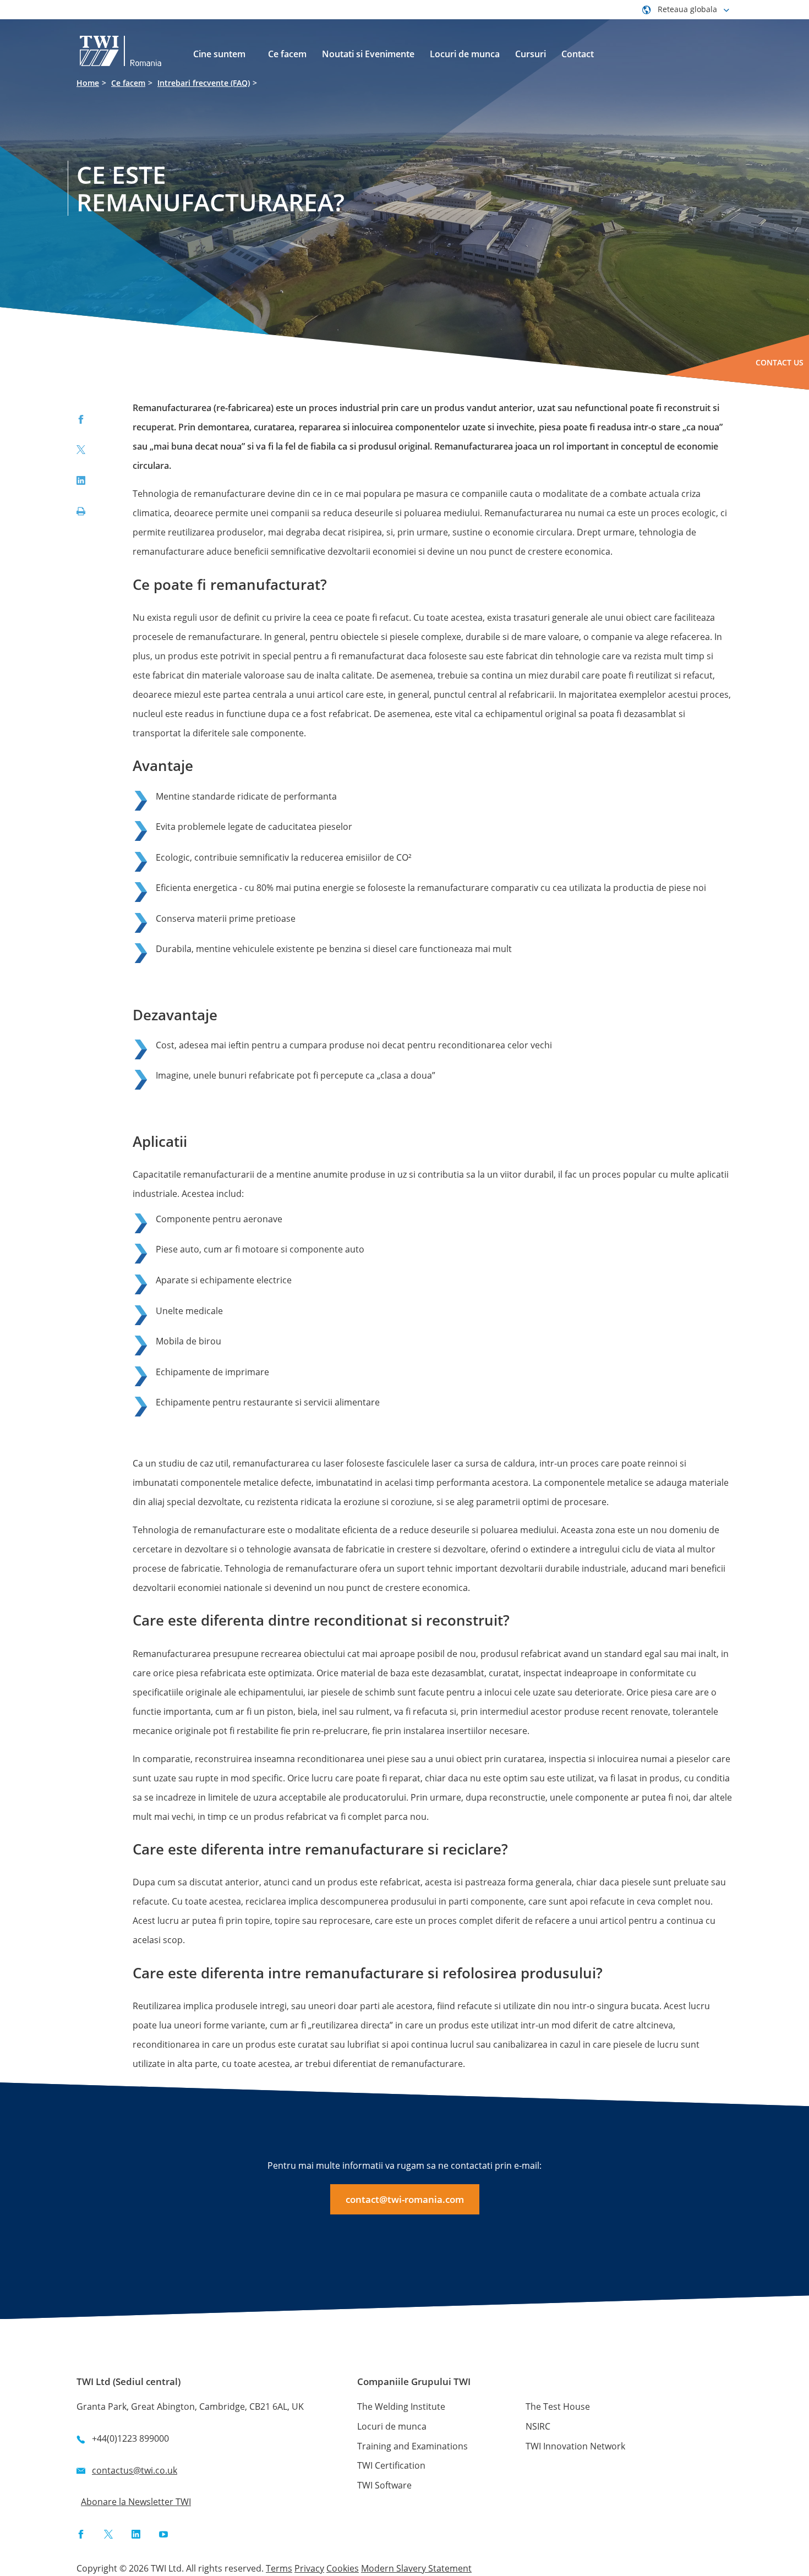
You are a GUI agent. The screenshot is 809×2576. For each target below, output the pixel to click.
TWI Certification (391, 2465)
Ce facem (128, 83)
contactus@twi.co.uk (135, 2470)
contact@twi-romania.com (405, 2199)
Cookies (343, 2568)
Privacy (309, 2568)
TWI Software (384, 2485)
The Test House (558, 2407)
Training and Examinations (412, 2446)
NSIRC (538, 2426)
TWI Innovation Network (575, 2446)
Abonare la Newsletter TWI (136, 2502)
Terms (279, 2568)
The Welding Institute (401, 2407)
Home (88, 83)
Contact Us (780, 362)
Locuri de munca (392, 2426)
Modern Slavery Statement (416, 2568)
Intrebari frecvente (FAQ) (204, 83)
